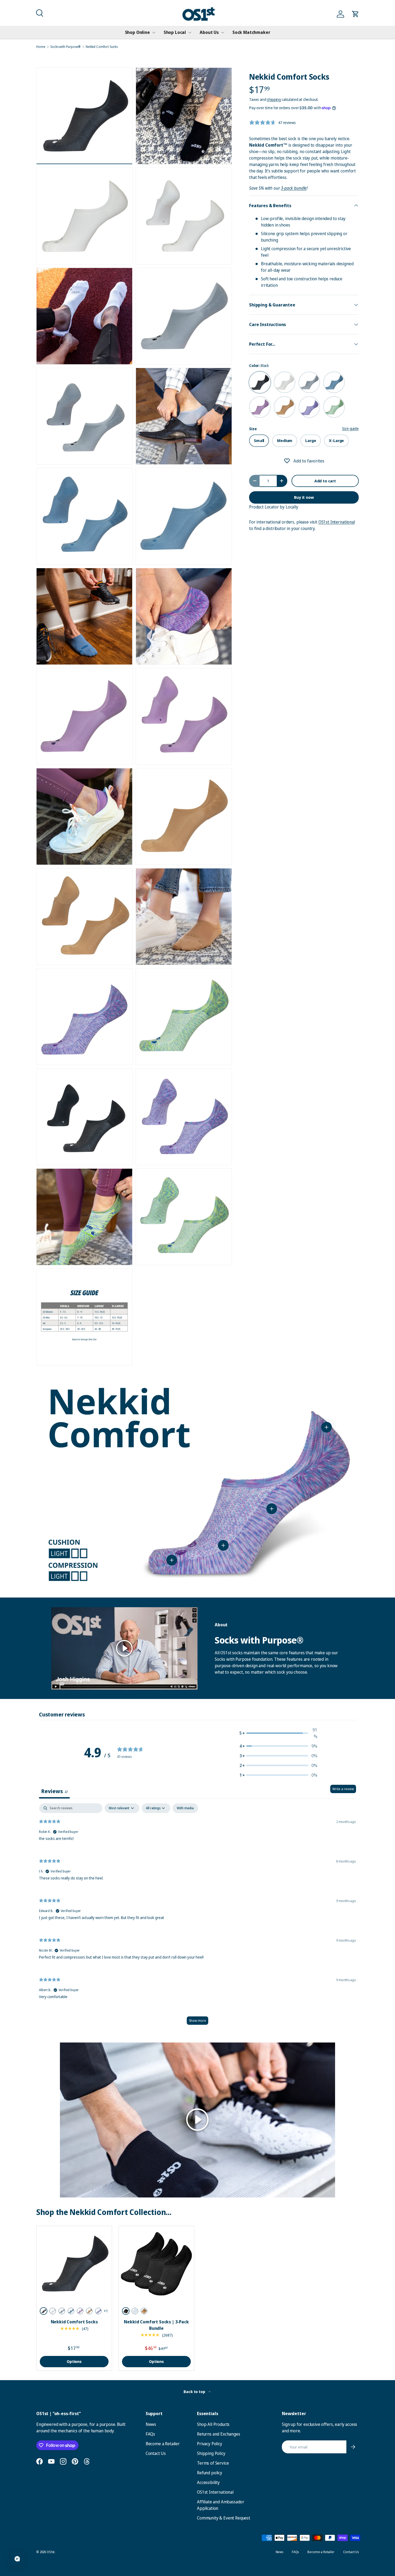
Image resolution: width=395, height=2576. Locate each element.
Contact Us (156, 2453)
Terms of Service (213, 2463)
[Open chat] (17, 2559)
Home (41, 47)
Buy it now (304, 497)
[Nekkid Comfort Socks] (74, 2264)
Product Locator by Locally (274, 507)
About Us (209, 32)
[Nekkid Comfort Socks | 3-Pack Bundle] (156, 2264)
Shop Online (137, 32)
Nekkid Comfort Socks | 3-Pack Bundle (156, 2325)
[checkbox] (185, 1808)
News (151, 2424)
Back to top (195, 2392)
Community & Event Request (224, 2518)
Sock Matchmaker (251, 32)
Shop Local (175, 32)
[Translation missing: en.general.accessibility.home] (199, 14)
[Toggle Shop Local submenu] (190, 33)
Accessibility (208, 2482)
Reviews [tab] (54, 1791)
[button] (39, 12)
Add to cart (325, 481)
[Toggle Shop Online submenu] (154, 33)
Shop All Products (213, 2424)
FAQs (150, 2434)
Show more (198, 2021)
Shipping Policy (211, 2453)
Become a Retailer (163, 2444)
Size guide (350, 428)
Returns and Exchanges (219, 2434)
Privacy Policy (210, 2444)
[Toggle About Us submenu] (222, 33)
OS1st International (337, 522)
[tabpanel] (198, 1917)
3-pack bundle (294, 188)
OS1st (51, 2552)
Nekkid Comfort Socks (102, 47)
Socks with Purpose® (65, 47)
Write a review (343, 1789)
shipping (274, 99)
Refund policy (210, 2473)
